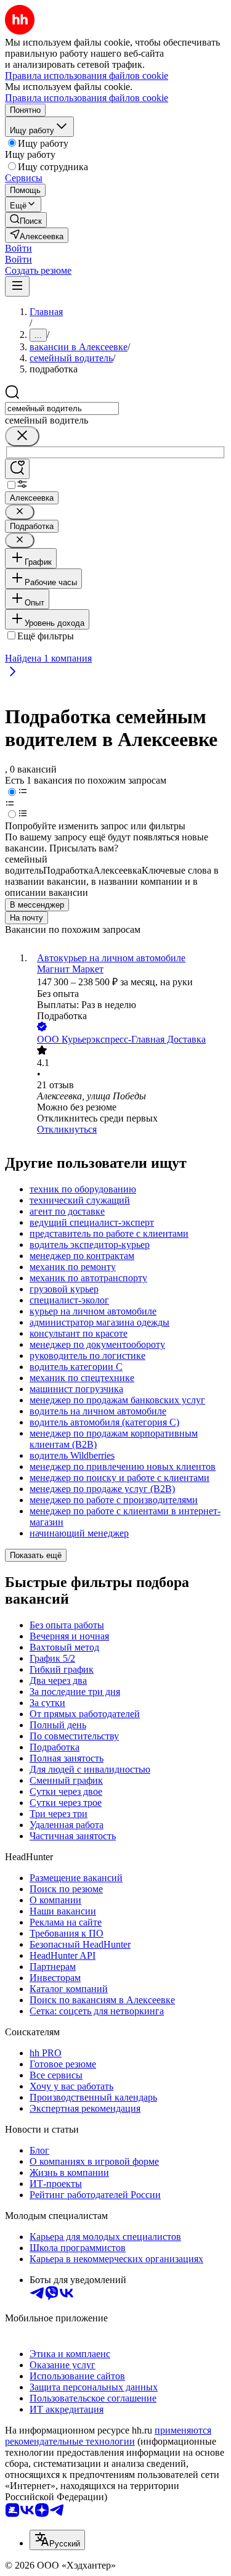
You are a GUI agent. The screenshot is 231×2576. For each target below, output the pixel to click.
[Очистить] (22, 436)
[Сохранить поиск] (17, 469)
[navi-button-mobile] (17, 286)
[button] (18, 248)
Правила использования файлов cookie (87, 98)
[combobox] (62, 408)
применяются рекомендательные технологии (108, 2436)
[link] (26, 220)
